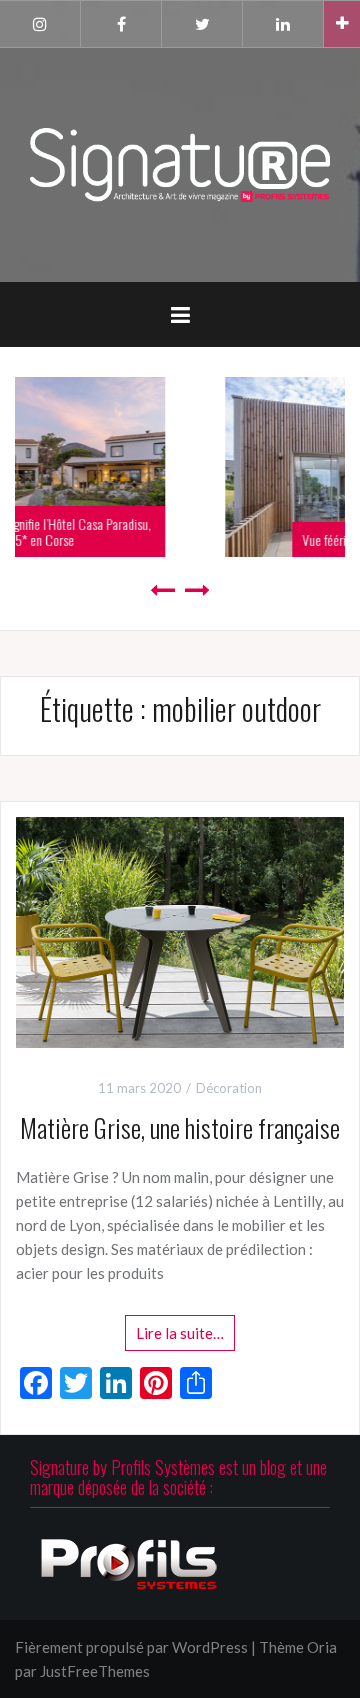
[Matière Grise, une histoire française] (180, 930)
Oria (322, 1647)
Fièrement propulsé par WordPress (131, 1647)
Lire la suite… (180, 1333)
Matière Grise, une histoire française (180, 1127)
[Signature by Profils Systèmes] (180, 163)
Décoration (229, 1088)
